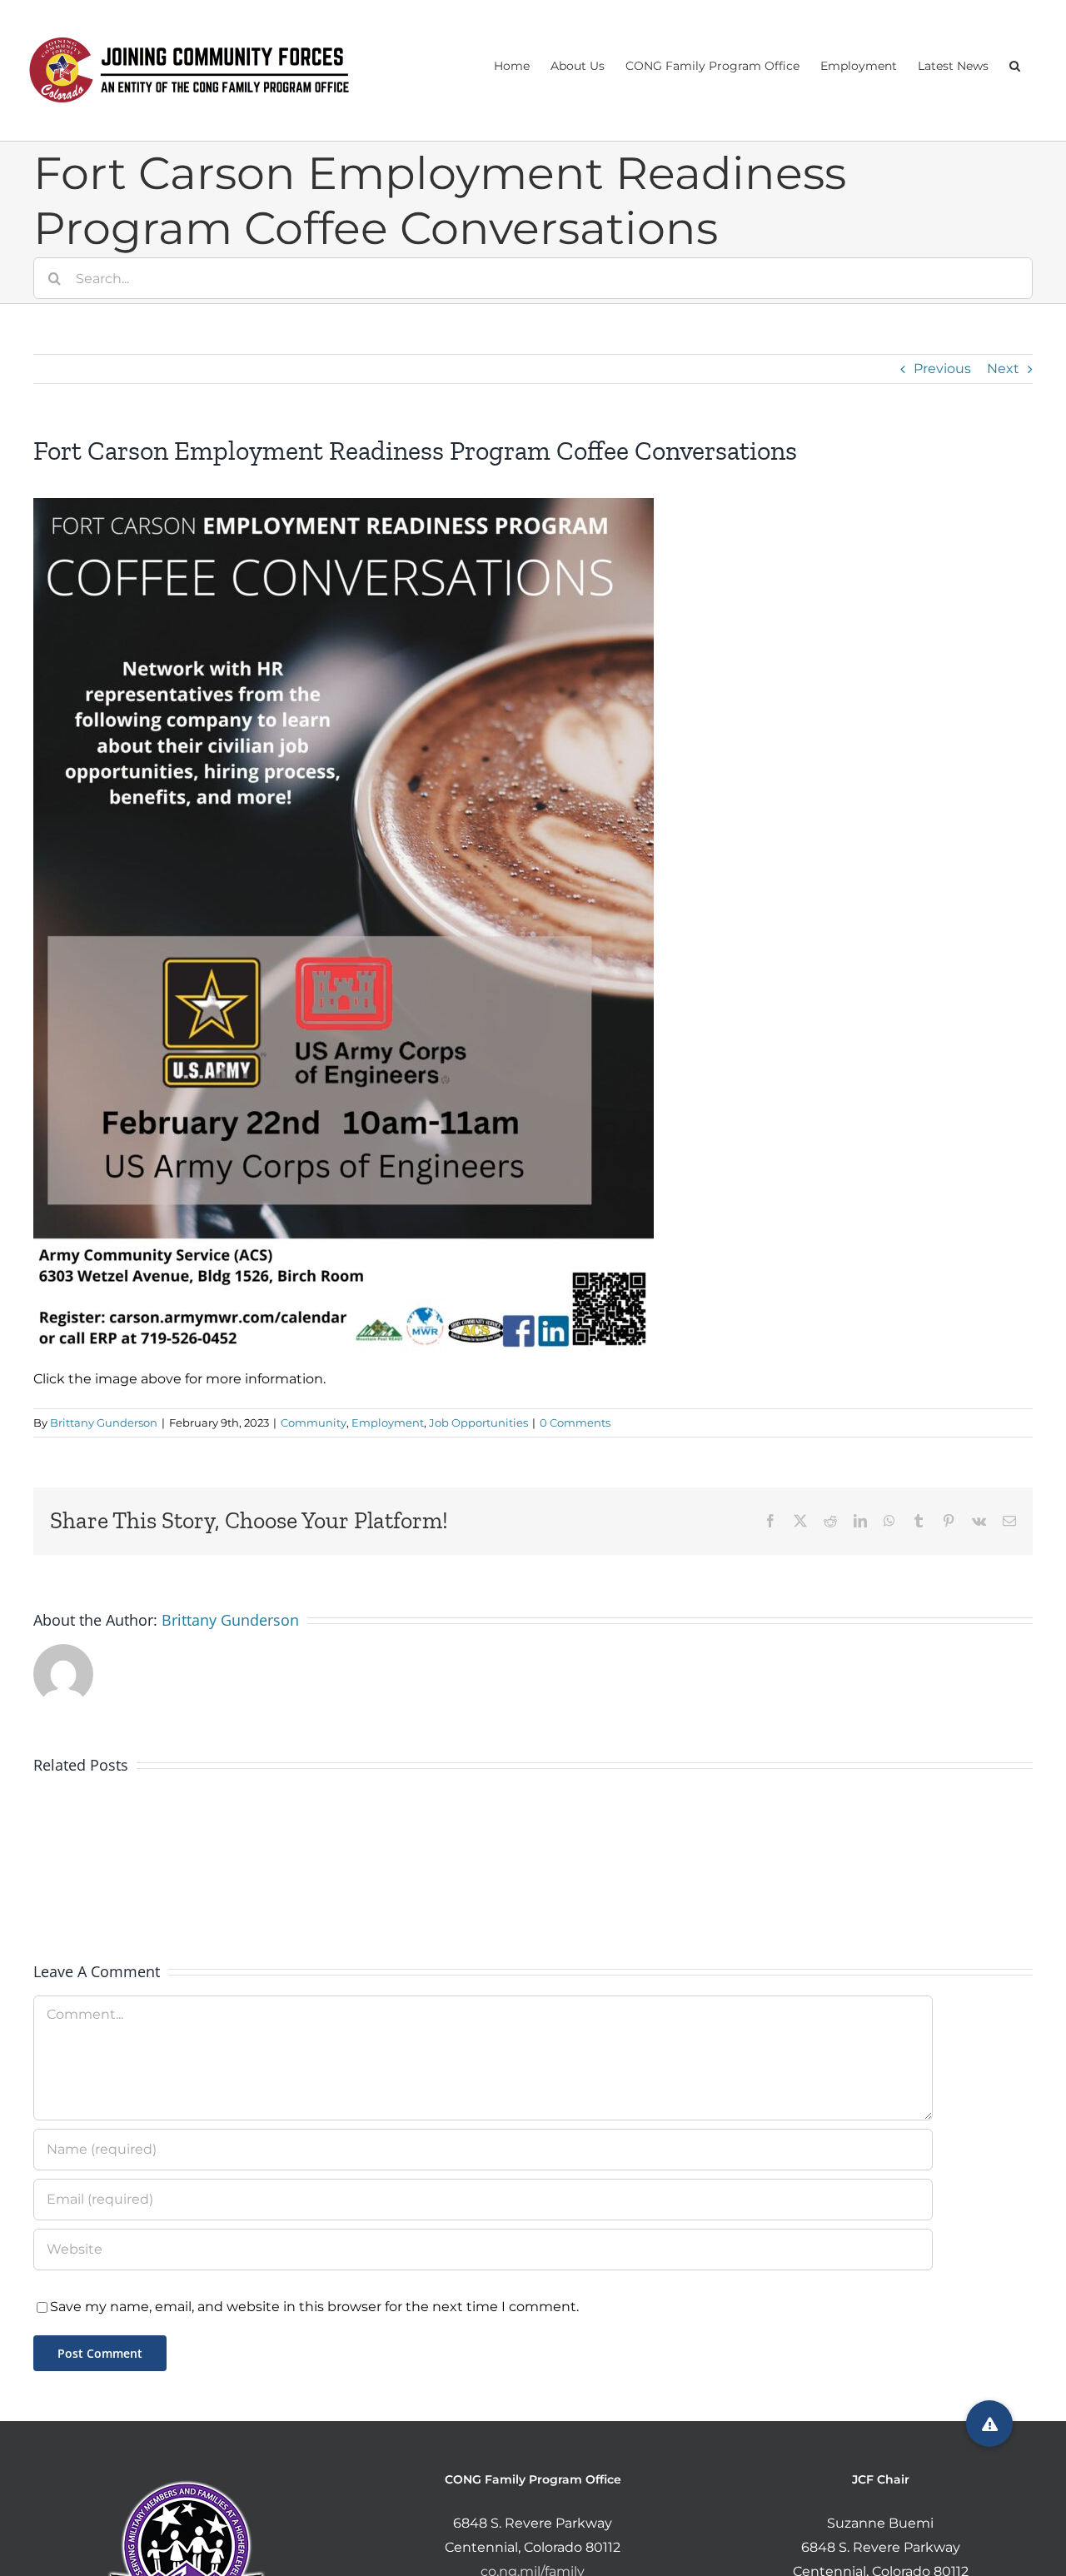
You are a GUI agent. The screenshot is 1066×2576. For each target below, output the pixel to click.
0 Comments (575, 1423)
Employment (388, 1423)
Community (314, 1423)
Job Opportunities (478, 1423)
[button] (1015, 64)
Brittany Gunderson (104, 1423)
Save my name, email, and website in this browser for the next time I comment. (314, 2307)
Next (1003, 369)
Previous (942, 369)
